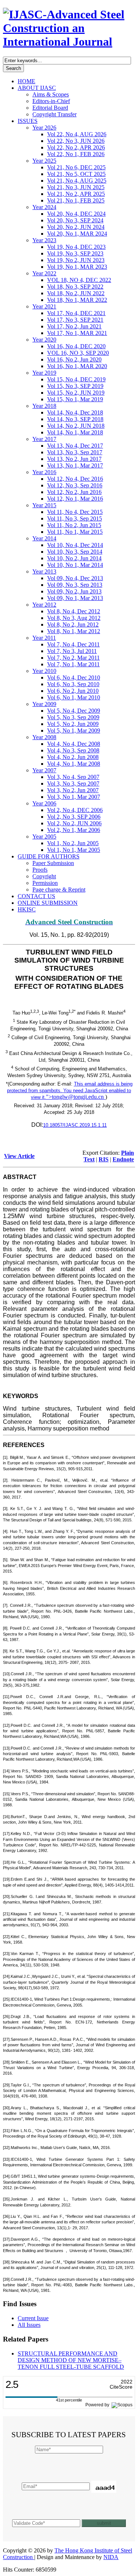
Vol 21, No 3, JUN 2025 (76, 187)
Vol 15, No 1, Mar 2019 (75, 399)
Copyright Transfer (54, 114)
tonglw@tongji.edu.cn (78, 1097)
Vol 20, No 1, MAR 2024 (77, 234)
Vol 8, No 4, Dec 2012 (74, 611)
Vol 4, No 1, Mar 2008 (74, 764)
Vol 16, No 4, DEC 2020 (76, 346)
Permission (45, 883)
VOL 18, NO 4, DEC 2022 (79, 280)
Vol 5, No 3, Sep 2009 (73, 717)
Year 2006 (44, 803)
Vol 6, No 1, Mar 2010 (74, 697)
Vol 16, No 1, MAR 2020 (77, 366)
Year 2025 (44, 161)
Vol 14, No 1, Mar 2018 (75, 432)
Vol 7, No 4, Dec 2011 (73, 644)
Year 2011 (44, 638)
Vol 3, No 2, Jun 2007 (73, 790)
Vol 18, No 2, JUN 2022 (76, 293)
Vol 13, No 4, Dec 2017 (75, 446)
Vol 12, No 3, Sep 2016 (75, 485)
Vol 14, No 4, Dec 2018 (75, 412)
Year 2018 (44, 406)
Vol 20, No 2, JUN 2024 (76, 227)
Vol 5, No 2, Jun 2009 (73, 724)
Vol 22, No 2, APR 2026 (76, 147)
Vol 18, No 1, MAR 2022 (77, 300)
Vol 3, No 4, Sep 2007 (73, 777)
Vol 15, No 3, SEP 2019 (75, 386)
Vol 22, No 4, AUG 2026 (77, 134)
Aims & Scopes (51, 94)
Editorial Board (50, 108)
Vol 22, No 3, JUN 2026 (76, 141)
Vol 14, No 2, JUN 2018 (76, 426)
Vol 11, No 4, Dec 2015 (75, 512)
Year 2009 (44, 704)
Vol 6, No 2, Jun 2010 (73, 691)
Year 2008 (44, 737)
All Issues (29, 2325)
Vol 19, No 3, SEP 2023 (75, 253)
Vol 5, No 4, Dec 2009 (74, 711)
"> (75, 1097)
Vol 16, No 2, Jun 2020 (74, 359)
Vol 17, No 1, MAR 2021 (77, 333)
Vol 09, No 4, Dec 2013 (75, 578)
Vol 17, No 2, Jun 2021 (74, 326)
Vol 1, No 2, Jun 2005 (73, 843)
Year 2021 (44, 306)
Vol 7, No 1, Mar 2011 (73, 664)
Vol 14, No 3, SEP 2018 (75, 419)
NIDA (111, 2557)
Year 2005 (44, 837)
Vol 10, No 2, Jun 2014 (74, 558)
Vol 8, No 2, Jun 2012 (73, 624)
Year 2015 (44, 505)
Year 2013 (44, 571)
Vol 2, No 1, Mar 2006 (74, 830)
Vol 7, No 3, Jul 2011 (72, 651)
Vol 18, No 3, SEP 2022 (75, 287)
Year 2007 (44, 770)
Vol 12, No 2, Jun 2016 (74, 492)
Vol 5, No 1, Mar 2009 (74, 731)
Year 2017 (44, 439)
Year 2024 (44, 207)
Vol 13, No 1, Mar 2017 (75, 465)
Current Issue (33, 2318)
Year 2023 (44, 240)
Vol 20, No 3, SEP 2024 (75, 220)
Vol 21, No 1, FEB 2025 (76, 200)
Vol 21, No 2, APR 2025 (76, 194)
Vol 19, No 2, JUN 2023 (76, 260)
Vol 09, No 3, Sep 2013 (75, 585)
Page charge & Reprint (59, 890)
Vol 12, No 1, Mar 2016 (75, 499)
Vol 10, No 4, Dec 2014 (75, 545)
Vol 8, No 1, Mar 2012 (74, 631)
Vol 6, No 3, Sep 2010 (73, 684)
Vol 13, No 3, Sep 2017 (75, 452)
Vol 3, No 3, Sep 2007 (73, 784)
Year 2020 (44, 340)
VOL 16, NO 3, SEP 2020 (78, 353)
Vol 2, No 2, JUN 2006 (74, 823)
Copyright (44, 876)
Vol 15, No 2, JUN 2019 (76, 393)
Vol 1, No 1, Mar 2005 (74, 850)
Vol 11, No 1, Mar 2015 (75, 532)
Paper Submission (53, 863)
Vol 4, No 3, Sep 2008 (73, 750)
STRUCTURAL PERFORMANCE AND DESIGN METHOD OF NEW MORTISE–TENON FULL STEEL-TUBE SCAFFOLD (71, 2360)
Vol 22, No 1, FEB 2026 (76, 154)
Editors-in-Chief (51, 101)
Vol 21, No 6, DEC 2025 (76, 167)
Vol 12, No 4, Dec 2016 (75, 479)
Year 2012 (44, 605)
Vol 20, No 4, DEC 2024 (76, 214)
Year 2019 (44, 373)
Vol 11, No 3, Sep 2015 (75, 518)
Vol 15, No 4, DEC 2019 (76, 379)
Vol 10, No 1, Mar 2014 (75, 565)
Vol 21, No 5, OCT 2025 (76, 174)
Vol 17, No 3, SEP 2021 (75, 320)
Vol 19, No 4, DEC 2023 (76, 247)
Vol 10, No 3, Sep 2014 (75, 552)
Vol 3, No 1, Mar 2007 (74, 797)
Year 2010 (44, 671)
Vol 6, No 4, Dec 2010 (74, 677)
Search (13, 68)
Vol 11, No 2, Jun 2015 (74, 525)
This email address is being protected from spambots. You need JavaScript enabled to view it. (70, 1091)
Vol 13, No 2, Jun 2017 (74, 459)
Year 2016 (44, 472)
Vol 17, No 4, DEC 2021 (76, 313)
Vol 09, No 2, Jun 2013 (74, 591)
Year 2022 (44, 273)
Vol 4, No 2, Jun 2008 (73, 757)
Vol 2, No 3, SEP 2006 (74, 817)
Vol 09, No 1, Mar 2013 (75, 598)
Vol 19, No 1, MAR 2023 (77, 267)
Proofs (40, 870)
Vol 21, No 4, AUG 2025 (77, 181)
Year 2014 (44, 538)
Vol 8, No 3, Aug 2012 (74, 618)
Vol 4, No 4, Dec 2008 (74, 744)
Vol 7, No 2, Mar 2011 (73, 658)
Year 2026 (44, 128)
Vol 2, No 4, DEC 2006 (75, 810)
